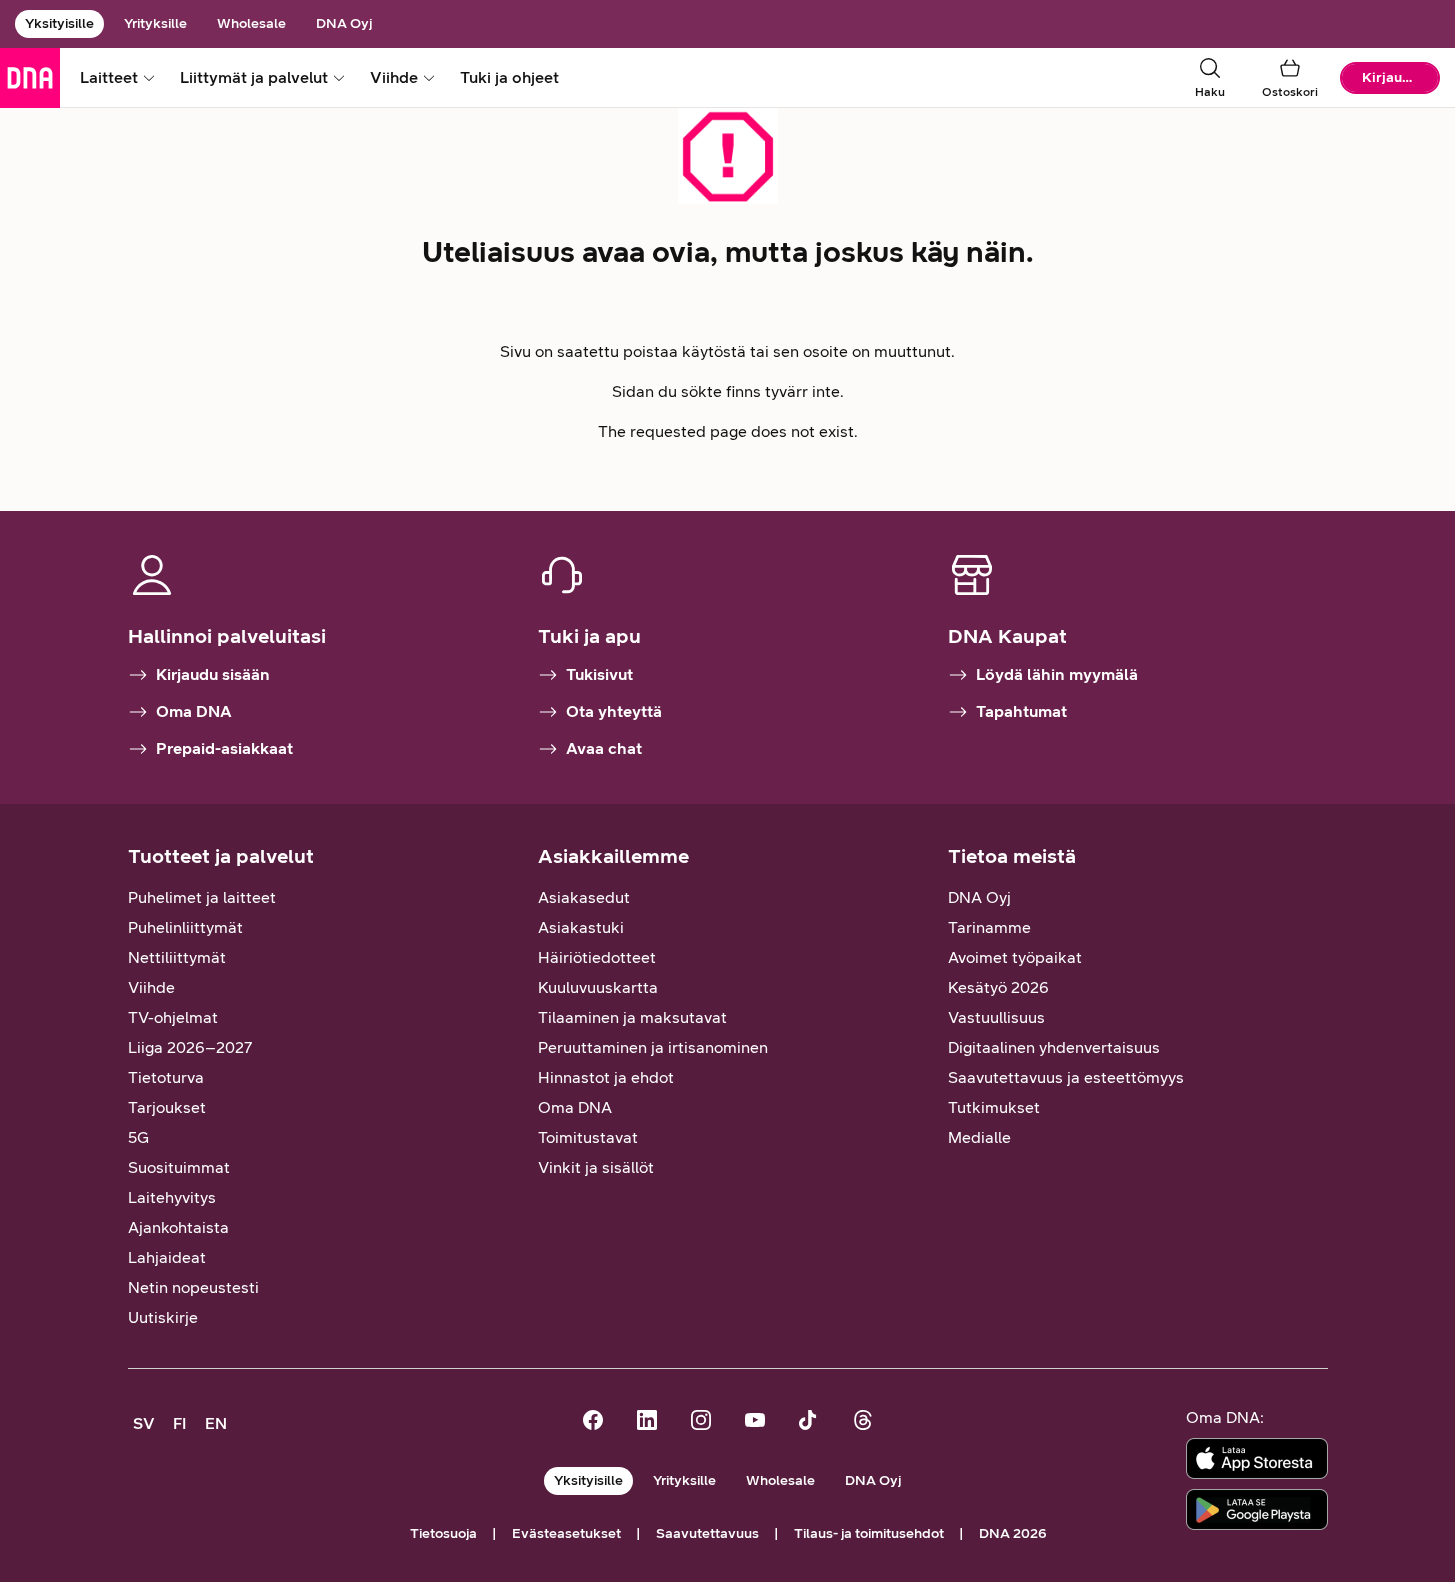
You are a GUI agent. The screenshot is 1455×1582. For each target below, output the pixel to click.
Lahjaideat (167, 1257)
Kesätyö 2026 (998, 987)
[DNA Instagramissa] (701, 1422)
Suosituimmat (179, 1167)
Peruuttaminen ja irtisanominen (653, 1047)
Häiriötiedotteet (597, 957)
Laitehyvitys (172, 1197)
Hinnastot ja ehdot (606, 1077)
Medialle (979, 1137)
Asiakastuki (581, 927)
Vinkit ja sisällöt (596, 1167)
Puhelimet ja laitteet (202, 897)
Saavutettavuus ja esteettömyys (1066, 1077)
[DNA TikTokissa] (809, 1422)
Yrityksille (155, 23)
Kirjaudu (1390, 77)
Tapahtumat (1021, 711)
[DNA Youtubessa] (755, 1422)
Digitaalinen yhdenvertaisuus (1054, 1047)
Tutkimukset (994, 1107)
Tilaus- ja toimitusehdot (869, 1533)
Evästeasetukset (566, 1533)
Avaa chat (604, 748)
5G (138, 1137)
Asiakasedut (584, 897)
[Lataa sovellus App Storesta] (1257, 1458)
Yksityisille (59, 23)
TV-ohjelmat (173, 1017)
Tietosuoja (443, 1533)
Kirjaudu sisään (213, 674)
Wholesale (251, 23)
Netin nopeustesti (193, 1287)
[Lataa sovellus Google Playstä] (1257, 1509)
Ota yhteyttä (614, 711)
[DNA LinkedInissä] (647, 1422)
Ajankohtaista (178, 1227)
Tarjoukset (167, 1107)
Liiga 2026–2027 (190, 1047)
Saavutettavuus (707, 1533)
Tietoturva (166, 1077)
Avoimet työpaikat (1015, 957)
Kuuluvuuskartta (598, 987)
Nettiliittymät (177, 957)
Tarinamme (989, 927)
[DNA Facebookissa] (593, 1422)
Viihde (151, 987)
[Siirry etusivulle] (30, 78)
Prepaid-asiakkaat (224, 748)
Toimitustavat (588, 1137)
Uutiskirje (163, 1317)
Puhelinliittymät (185, 927)
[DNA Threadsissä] (863, 1422)
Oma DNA (194, 711)
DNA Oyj (344, 23)
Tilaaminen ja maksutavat (632, 1017)
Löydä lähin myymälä (1057, 674)
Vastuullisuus (996, 1017)
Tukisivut (599, 674)
